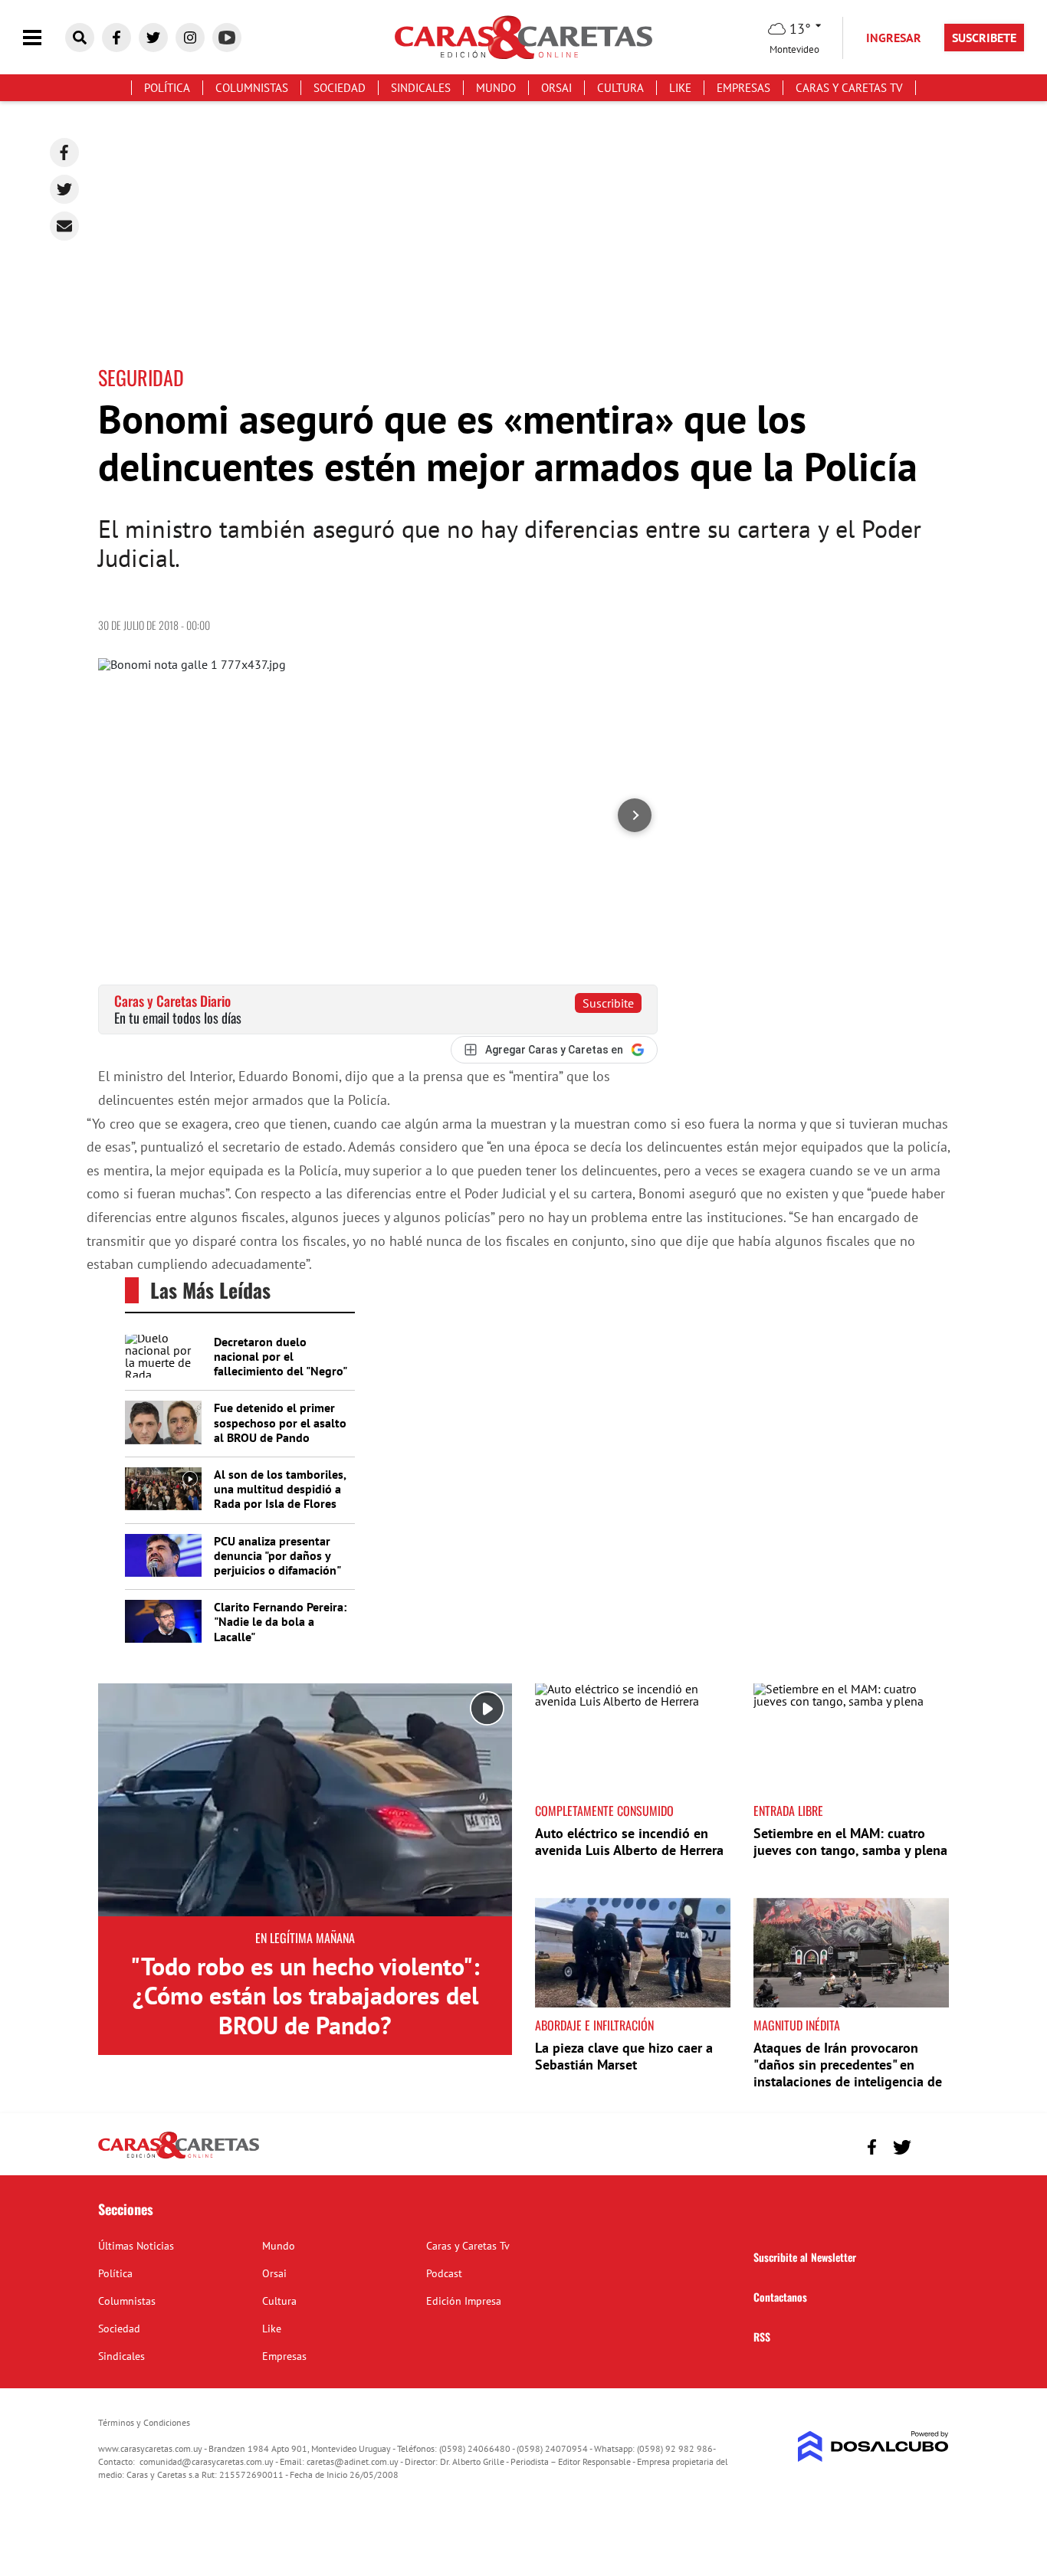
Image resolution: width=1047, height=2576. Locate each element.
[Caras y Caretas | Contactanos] (932, 2145)
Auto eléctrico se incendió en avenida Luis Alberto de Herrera (629, 1842)
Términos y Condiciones (144, 2422)
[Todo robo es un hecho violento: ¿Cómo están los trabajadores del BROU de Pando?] (305, 1800)
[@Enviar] (64, 226)
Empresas (743, 88)
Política (167, 88)
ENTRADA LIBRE (788, 1811)
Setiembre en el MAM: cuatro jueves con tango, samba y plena (850, 1842)
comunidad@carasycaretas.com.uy (207, 2461)
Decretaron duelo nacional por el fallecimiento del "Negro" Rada (280, 1364)
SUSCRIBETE (984, 38)
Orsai (556, 88)
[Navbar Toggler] (44, 38)
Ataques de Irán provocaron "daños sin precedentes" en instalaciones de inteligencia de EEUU (848, 2073)
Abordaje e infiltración (594, 2025)
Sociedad (340, 88)
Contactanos (780, 2297)
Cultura (620, 88)
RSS (762, 2337)
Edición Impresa (464, 2301)
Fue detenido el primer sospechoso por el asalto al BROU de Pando (280, 1422)
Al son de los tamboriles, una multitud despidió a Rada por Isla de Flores (280, 1489)
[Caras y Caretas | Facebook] (117, 38)
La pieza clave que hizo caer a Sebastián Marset (624, 2056)
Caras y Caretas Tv (849, 88)
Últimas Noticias (136, 2246)
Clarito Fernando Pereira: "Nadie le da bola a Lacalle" (280, 1621)
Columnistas (252, 88)
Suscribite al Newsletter (805, 2257)
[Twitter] (64, 189)
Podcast (444, 2273)
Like (680, 88)
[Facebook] (64, 152)
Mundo (496, 88)
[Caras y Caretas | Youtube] (227, 38)
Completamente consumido (604, 1811)
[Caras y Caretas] (179, 2158)
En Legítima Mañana (305, 1938)
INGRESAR (894, 38)
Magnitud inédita (797, 2025)
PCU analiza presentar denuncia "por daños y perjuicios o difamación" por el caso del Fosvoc (277, 1563)
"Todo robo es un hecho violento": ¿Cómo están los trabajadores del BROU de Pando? (305, 1996)
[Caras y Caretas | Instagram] (190, 38)
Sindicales (421, 88)
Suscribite (608, 1003)
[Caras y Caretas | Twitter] (153, 38)
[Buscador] (80, 38)
